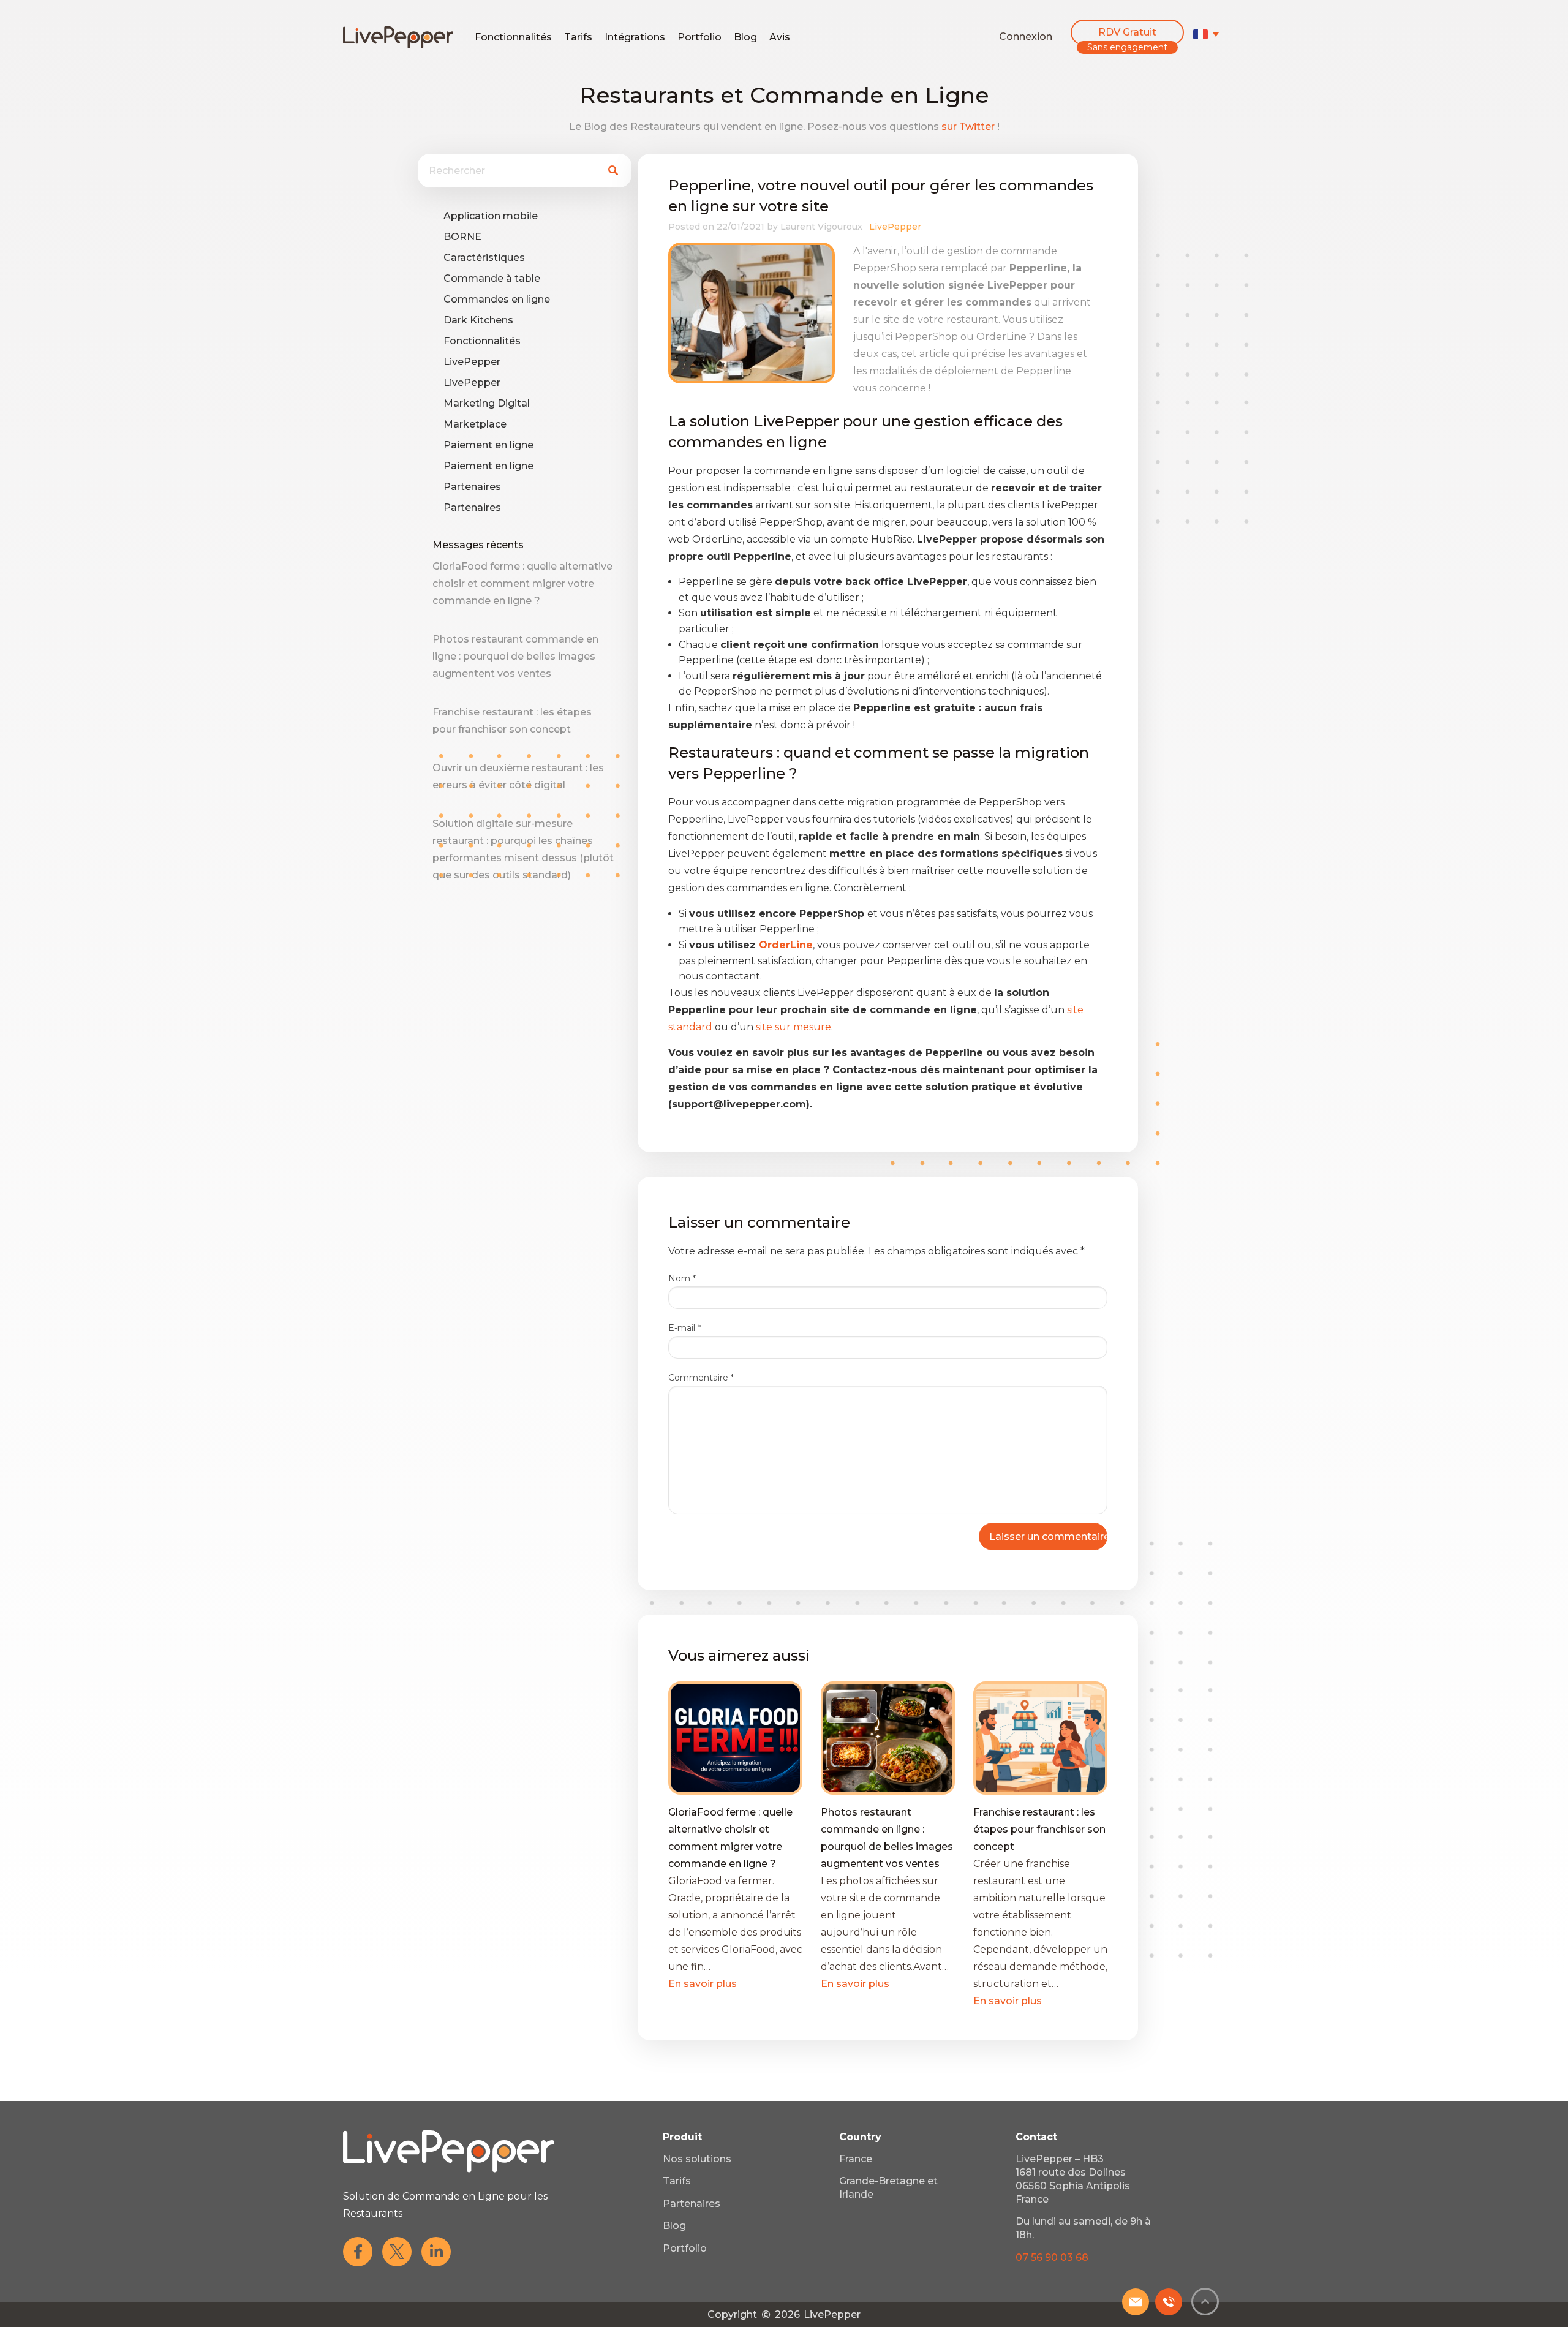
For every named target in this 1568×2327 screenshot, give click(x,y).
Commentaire (701, 1378)
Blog (745, 37)
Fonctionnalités (513, 37)
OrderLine (786, 945)
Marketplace (475, 424)
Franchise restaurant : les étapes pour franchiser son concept (1039, 1829)
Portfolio (699, 37)
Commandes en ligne (497, 299)
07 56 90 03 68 (1052, 2257)
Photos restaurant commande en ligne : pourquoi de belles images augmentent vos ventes (515, 656)
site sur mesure (793, 1027)
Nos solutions (697, 2159)
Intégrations (635, 37)
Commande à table (492, 278)
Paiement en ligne (488, 445)
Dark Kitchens (478, 320)
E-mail (684, 1328)
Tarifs (578, 37)
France (856, 2159)
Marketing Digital (487, 403)
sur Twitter (968, 126)
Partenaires (472, 487)
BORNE (462, 237)
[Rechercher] (613, 171)
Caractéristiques (484, 258)
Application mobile (491, 216)
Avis (780, 37)
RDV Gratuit (1127, 32)
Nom (682, 1278)
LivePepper (472, 362)
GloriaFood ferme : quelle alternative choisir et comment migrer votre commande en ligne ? (522, 583)
